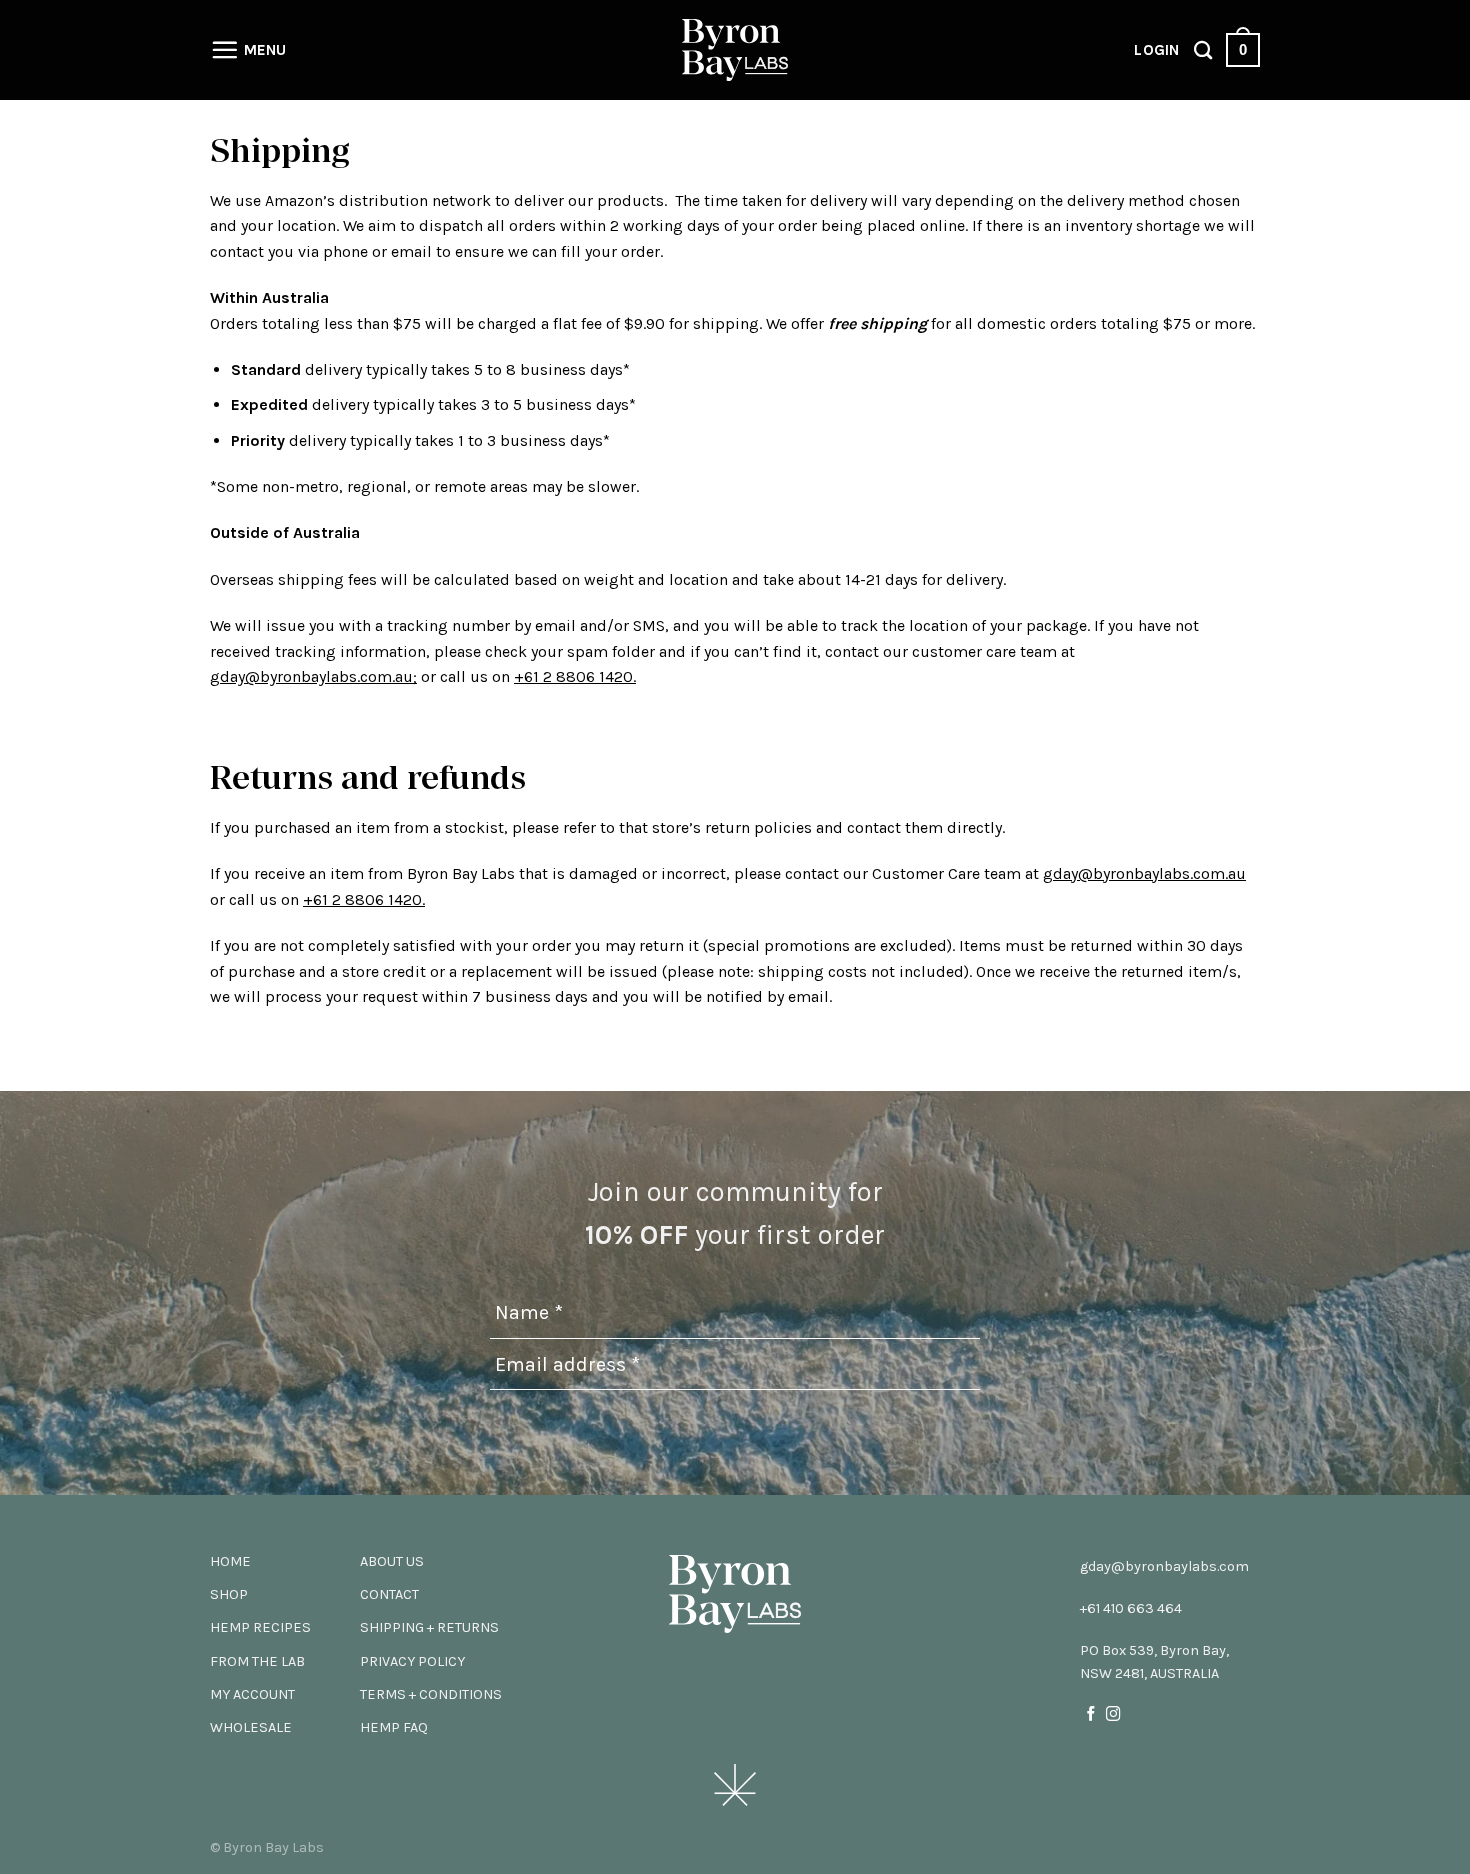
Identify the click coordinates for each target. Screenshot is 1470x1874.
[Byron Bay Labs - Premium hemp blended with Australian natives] (735, 50)
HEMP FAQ (394, 1727)
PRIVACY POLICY (412, 1661)
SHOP (229, 1594)
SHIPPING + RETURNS (429, 1627)
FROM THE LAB (257, 1661)
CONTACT (389, 1594)
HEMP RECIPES (260, 1627)
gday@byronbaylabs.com (1164, 1566)
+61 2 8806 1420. (575, 676)
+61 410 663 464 (1131, 1608)
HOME (230, 1561)
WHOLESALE (251, 1727)
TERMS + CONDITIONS (431, 1694)
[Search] (1203, 50)
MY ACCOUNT (252, 1694)
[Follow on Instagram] (1113, 1715)
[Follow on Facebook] (1091, 1715)
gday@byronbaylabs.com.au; (313, 676)
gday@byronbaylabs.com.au (1144, 873)
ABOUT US (392, 1561)
